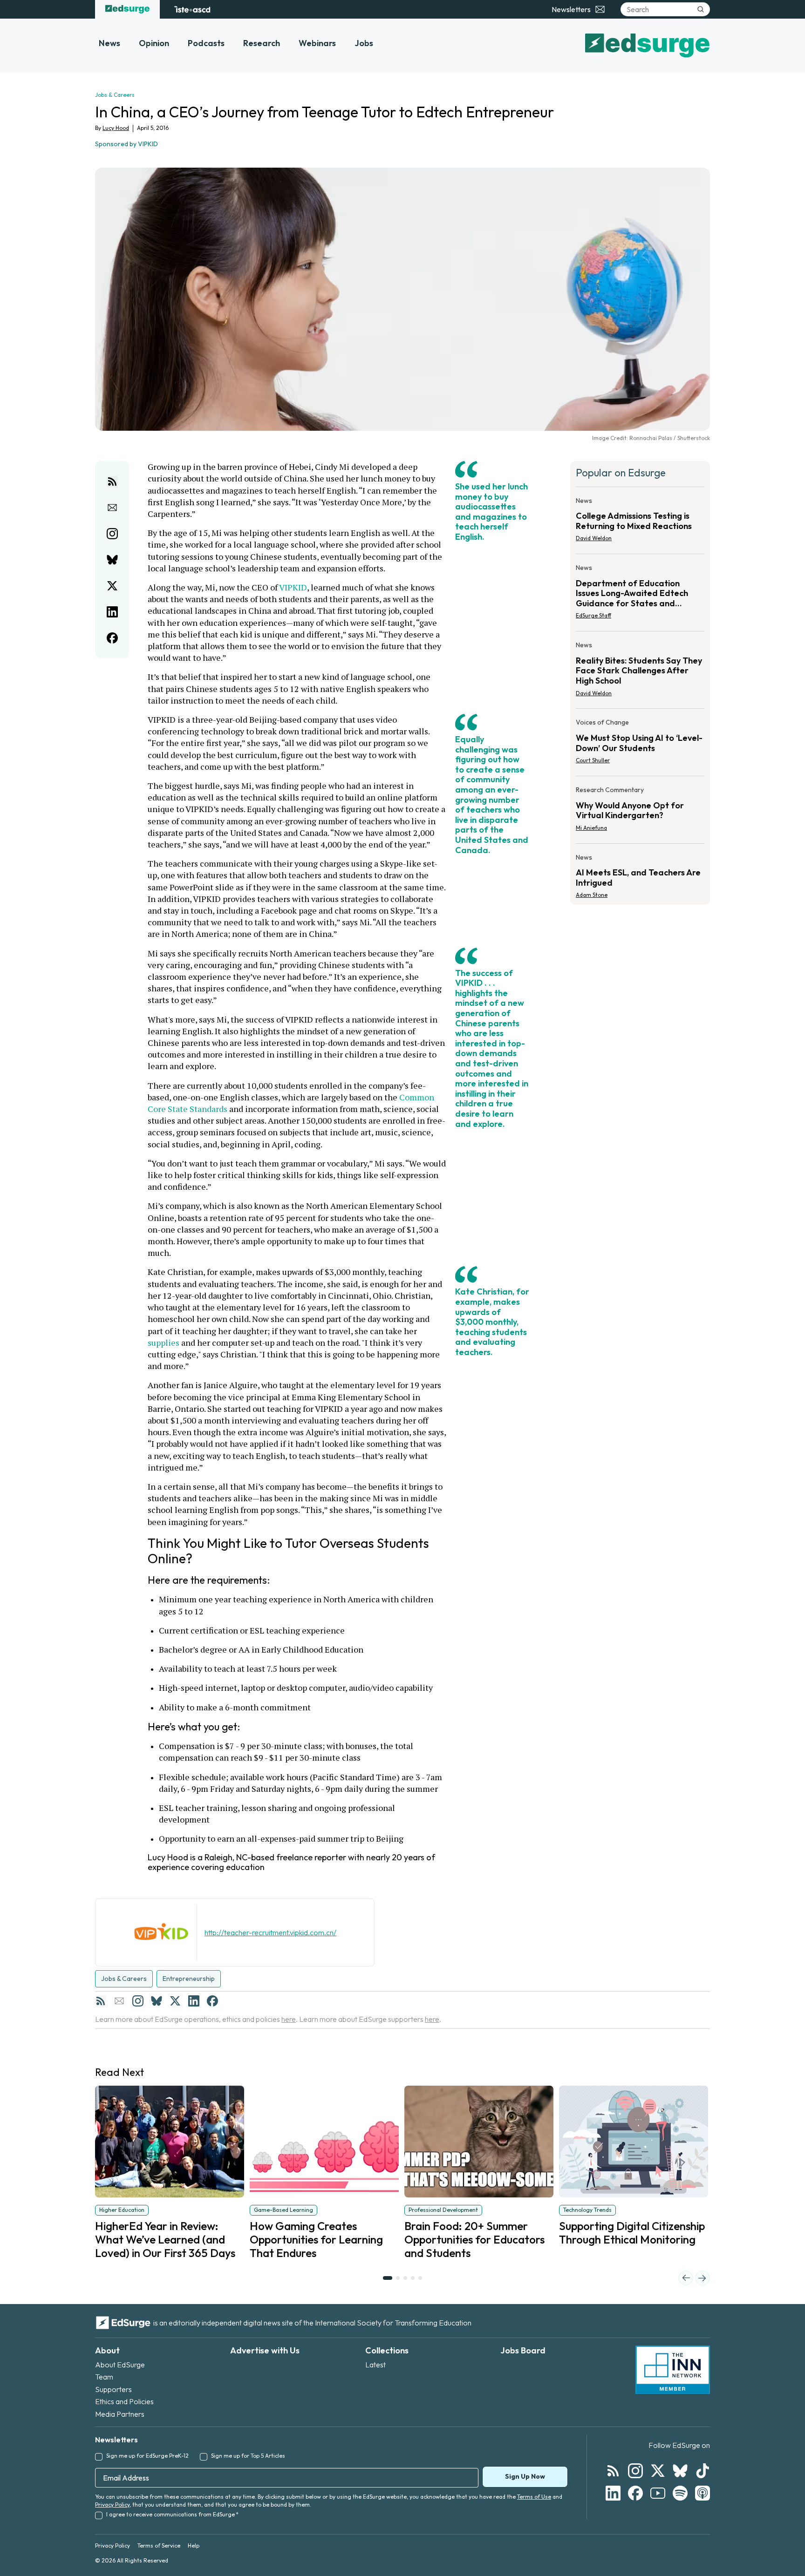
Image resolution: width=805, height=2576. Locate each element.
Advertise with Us (265, 2350)
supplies (164, 1342)
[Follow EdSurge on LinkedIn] (613, 2493)
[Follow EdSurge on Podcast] (703, 2493)
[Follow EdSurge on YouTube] (658, 2493)
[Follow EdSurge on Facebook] (635, 2493)
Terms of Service (159, 2545)
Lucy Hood (116, 128)
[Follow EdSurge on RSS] (613, 2471)
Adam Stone (592, 895)
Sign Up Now (525, 2476)
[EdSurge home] (127, 9)
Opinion (154, 43)
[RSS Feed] (101, 2001)
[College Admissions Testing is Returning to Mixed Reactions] (640, 522)
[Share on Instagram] (112, 534)
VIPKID (293, 587)
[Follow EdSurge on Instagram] (635, 2471)
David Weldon (594, 538)
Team (104, 2377)
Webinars (317, 43)
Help (194, 2545)
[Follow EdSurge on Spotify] (680, 2493)
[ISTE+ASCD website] (192, 9)
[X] (175, 2001)
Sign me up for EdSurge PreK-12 (147, 2456)
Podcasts (206, 43)
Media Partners (120, 2414)
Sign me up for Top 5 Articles (248, 2456)
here (289, 2019)
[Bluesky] (157, 2001)
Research (262, 43)
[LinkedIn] (194, 2001)
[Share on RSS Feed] (112, 481)
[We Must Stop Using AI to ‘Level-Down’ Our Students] (640, 744)
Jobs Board (523, 2350)
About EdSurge (120, 2365)
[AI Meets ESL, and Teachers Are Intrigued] (640, 874)
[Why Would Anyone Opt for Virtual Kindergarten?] (640, 812)
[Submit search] (701, 9)
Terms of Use (534, 2497)
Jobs (364, 43)
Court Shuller (593, 760)
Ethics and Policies (124, 2401)
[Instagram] (138, 2001)
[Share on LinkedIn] (112, 612)
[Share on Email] (112, 508)
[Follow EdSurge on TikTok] (703, 2471)
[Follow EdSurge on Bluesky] (680, 2471)
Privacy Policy (112, 2505)
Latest (375, 2365)
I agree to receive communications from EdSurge (172, 2514)
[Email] (119, 2001)
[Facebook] (212, 2001)
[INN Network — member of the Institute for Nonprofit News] (673, 2370)
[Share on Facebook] (112, 638)
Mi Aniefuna (591, 828)
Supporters (113, 2389)
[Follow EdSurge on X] (658, 2471)
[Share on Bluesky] (112, 560)
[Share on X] (112, 586)
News (109, 43)
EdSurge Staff (594, 615)
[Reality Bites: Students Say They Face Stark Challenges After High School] (640, 672)
